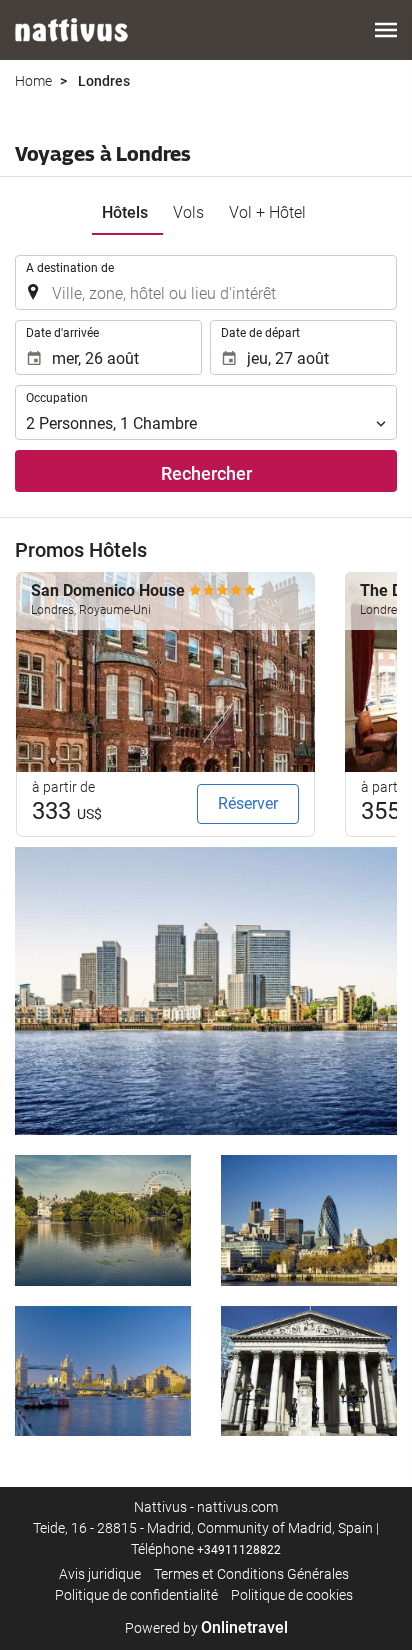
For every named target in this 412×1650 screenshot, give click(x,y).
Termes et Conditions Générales (251, 1574)
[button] (386, 30)
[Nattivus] (71, 30)
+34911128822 (239, 1550)
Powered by (206, 1628)
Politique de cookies (292, 1595)
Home (33, 81)
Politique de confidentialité (136, 1595)
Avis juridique (100, 1574)
